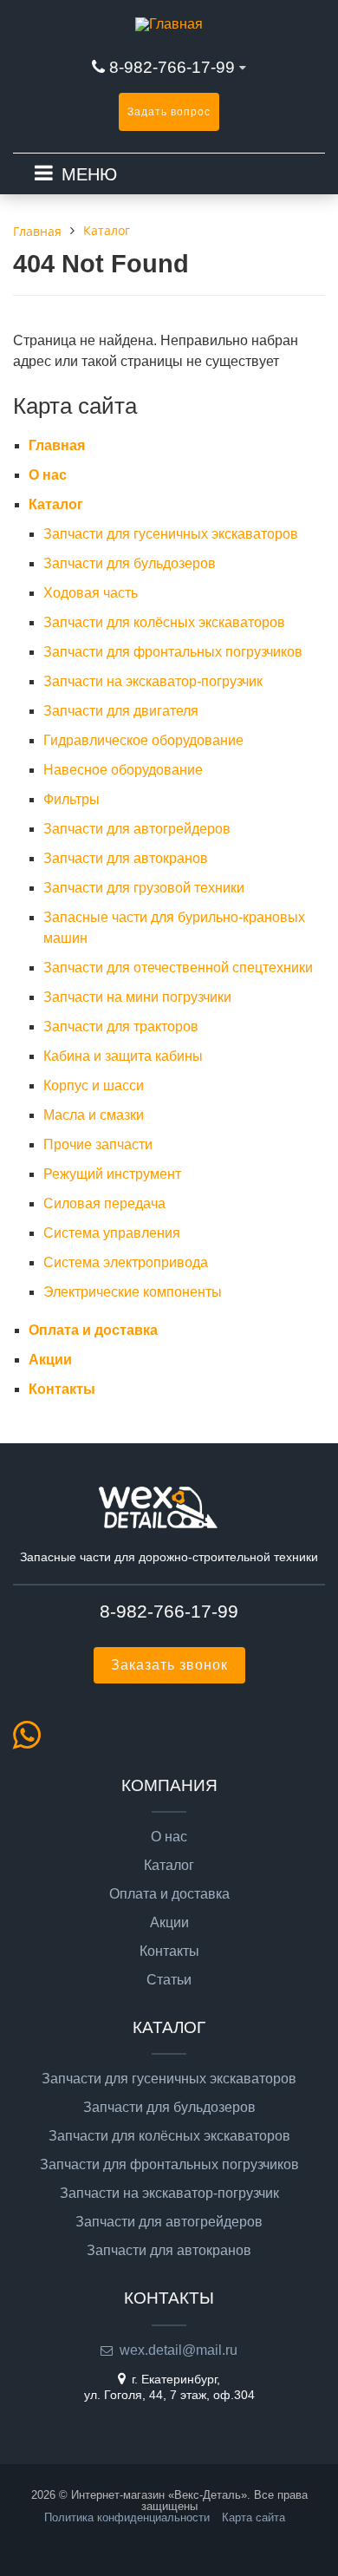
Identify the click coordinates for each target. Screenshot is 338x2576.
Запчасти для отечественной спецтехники (178, 968)
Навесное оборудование (123, 770)
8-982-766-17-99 (172, 67)
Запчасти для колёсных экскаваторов (164, 622)
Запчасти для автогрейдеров (137, 829)
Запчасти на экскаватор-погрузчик (153, 681)
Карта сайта (253, 2517)
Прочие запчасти (98, 1144)
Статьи (169, 1980)
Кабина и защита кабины (123, 1056)
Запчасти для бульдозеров (130, 563)
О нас (48, 475)
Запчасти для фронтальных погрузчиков (173, 652)
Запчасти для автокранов (126, 858)
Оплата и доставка (93, 1330)
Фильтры (71, 799)
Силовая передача (104, 1203)
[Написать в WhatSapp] (32, 1742)
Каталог (56, 504)
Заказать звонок (169, 1665)
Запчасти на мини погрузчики (137, 997)
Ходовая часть (91, 593)
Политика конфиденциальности (127, 2517)
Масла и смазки (94, 1115)
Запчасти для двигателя (121, 711)
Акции (50, 1360)
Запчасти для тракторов (121, 1026)
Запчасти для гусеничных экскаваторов (171, 534)
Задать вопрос (169, 112)
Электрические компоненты (133, 1292)
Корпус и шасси (94, 1085)
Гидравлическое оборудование (143, 740)
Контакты (62, 1389)
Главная (57, 445)
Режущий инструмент (112, 1174)
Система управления (112, 1233)
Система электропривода (126, 1262)
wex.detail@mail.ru (179, 2350)
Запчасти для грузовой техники (144, 888)
